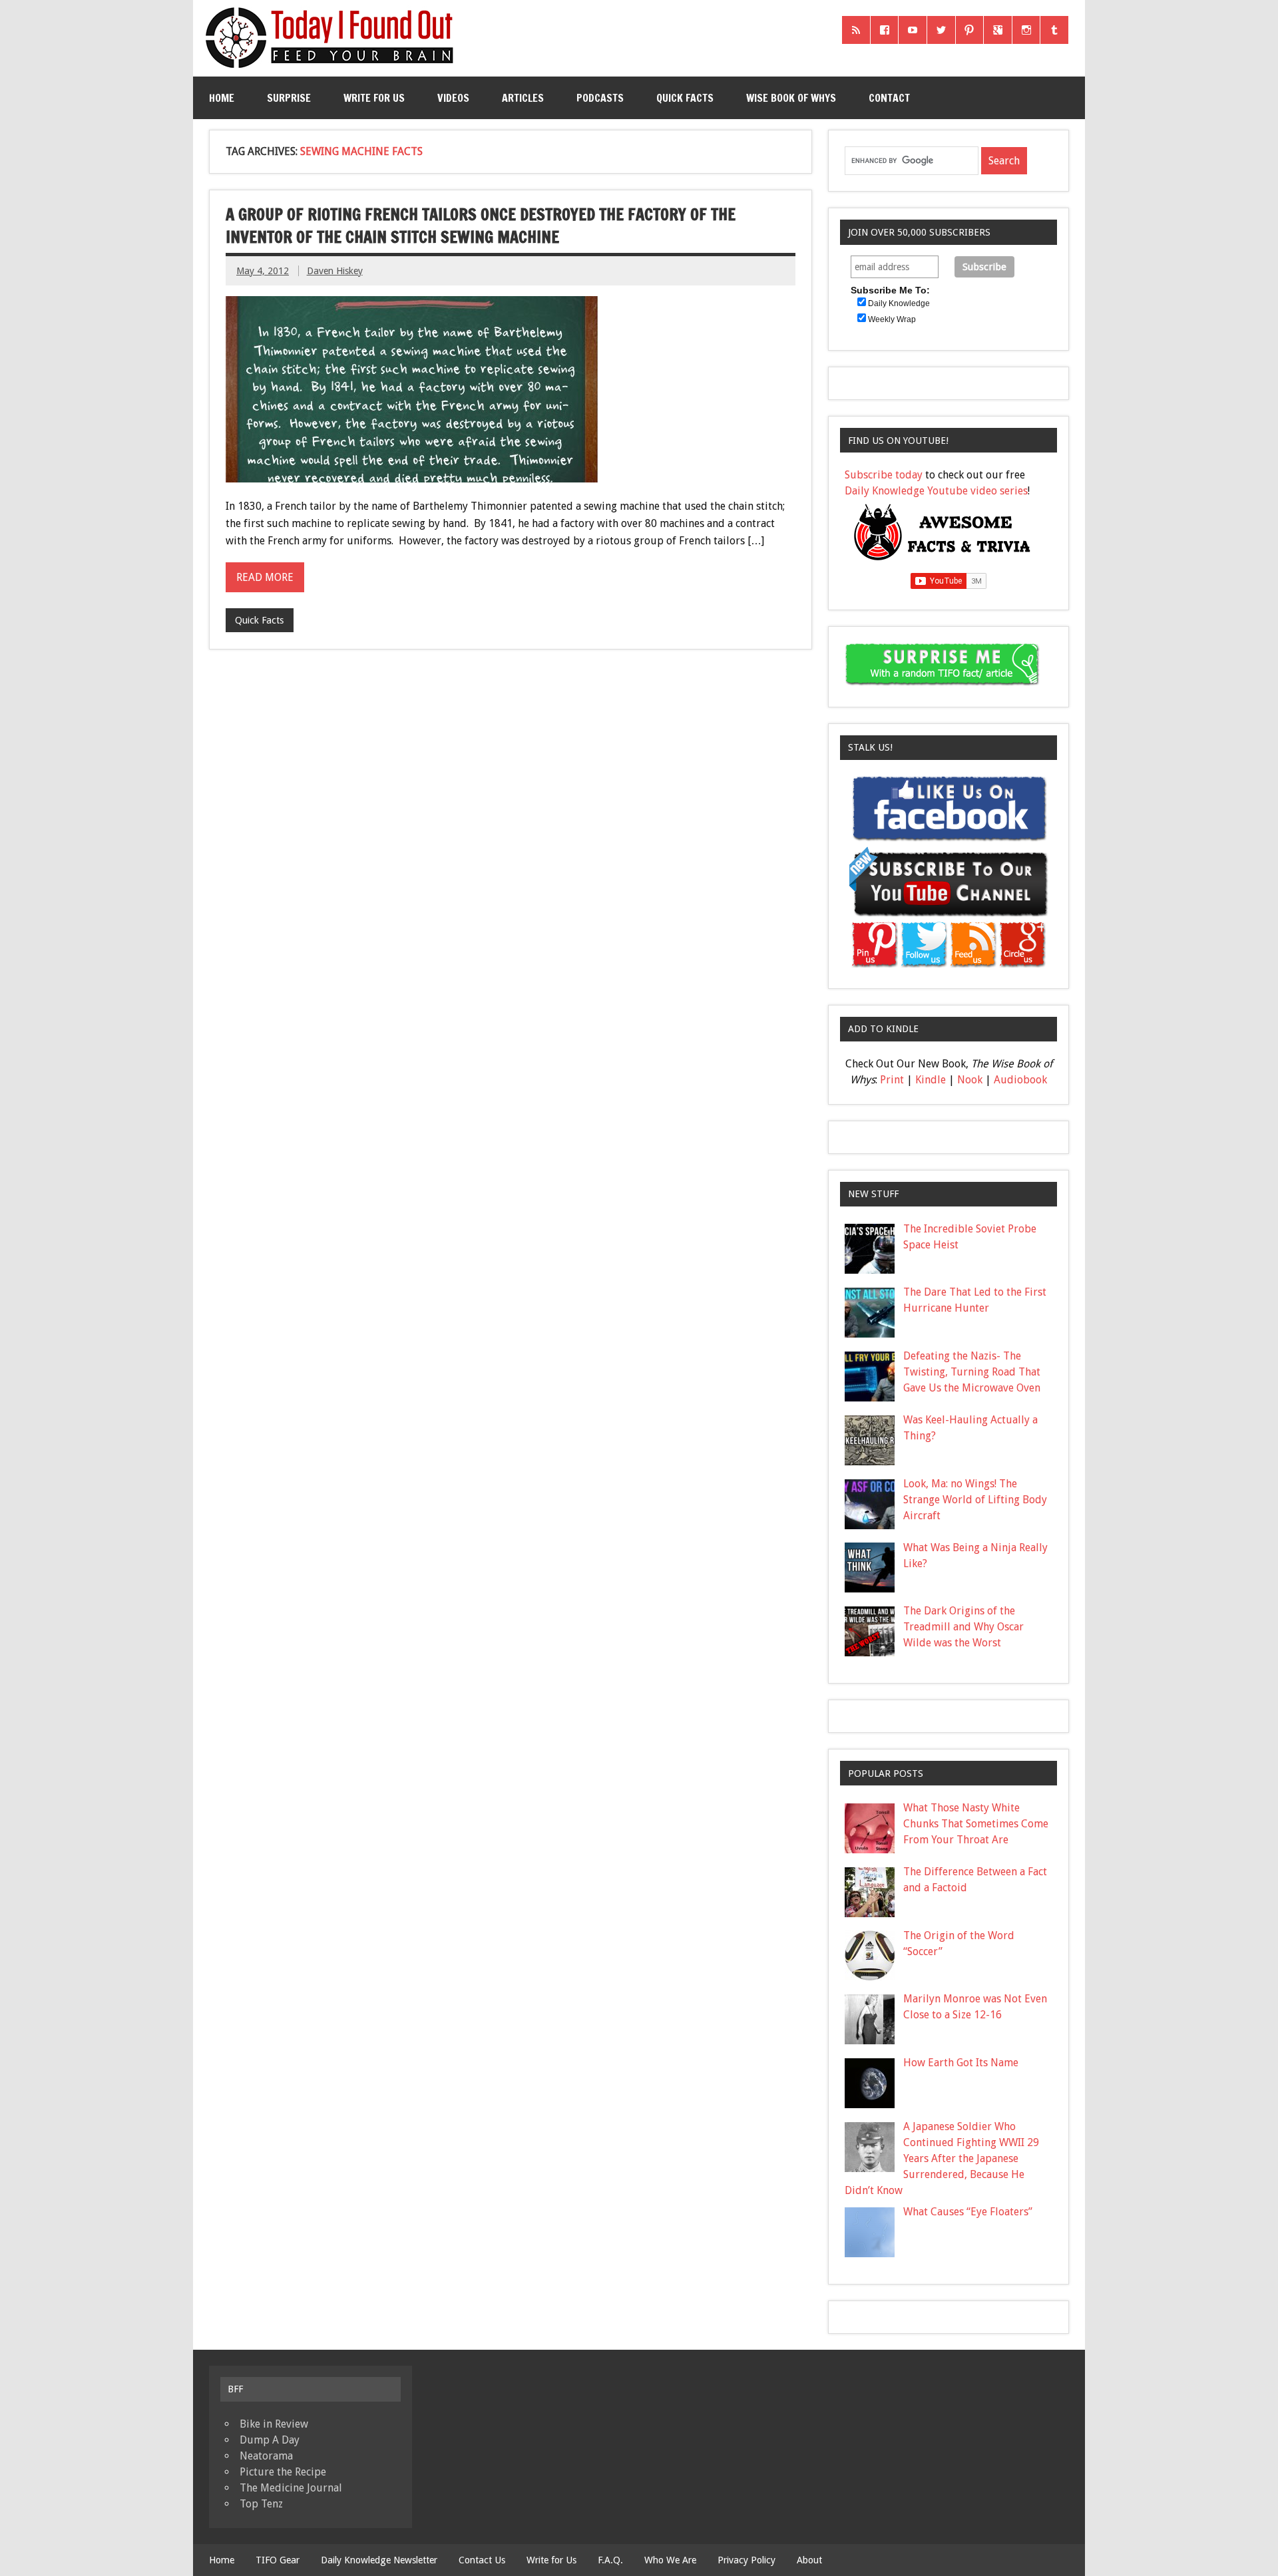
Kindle (931, 1080)
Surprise (289, 98)
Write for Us (374, 98)
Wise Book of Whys (791, 98)
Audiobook (1020, 1080)
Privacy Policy (746, 2560)
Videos (453, 98)
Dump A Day (270, 2440)
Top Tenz (261, 2504)
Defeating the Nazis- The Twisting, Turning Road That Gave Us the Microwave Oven (972, 1372)
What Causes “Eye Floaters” (968, 2212)
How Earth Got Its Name (961, 2063)
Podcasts (600, 98)
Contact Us (482, 2560)
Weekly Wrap (892, 319)
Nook (970, 1080)
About (809, 2560)
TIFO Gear (278, 2560)
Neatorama (266, 2456)
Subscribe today (884, 475)
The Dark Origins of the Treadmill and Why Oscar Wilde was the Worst (963, 1627)
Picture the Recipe (283, 2472)
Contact (889, 98)
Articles (523, 98)
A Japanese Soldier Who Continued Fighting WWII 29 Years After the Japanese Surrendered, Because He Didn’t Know (942, 2158)
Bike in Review (274, 2424)
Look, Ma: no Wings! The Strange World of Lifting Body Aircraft (975, 1500)
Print (892, 1080)
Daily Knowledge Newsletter (379, 2560)
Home (222, 98)
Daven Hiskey (335, 271)
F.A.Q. (610, 2560)
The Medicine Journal (291, 2488)
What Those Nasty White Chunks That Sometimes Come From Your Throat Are (976, 1824)
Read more (265, 577)
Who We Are (670, 2560)
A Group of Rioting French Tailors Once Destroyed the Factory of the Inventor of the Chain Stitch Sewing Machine (481, 226)
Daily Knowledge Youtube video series (936, 491)
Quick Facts (685, 98)
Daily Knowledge (899, 303)
